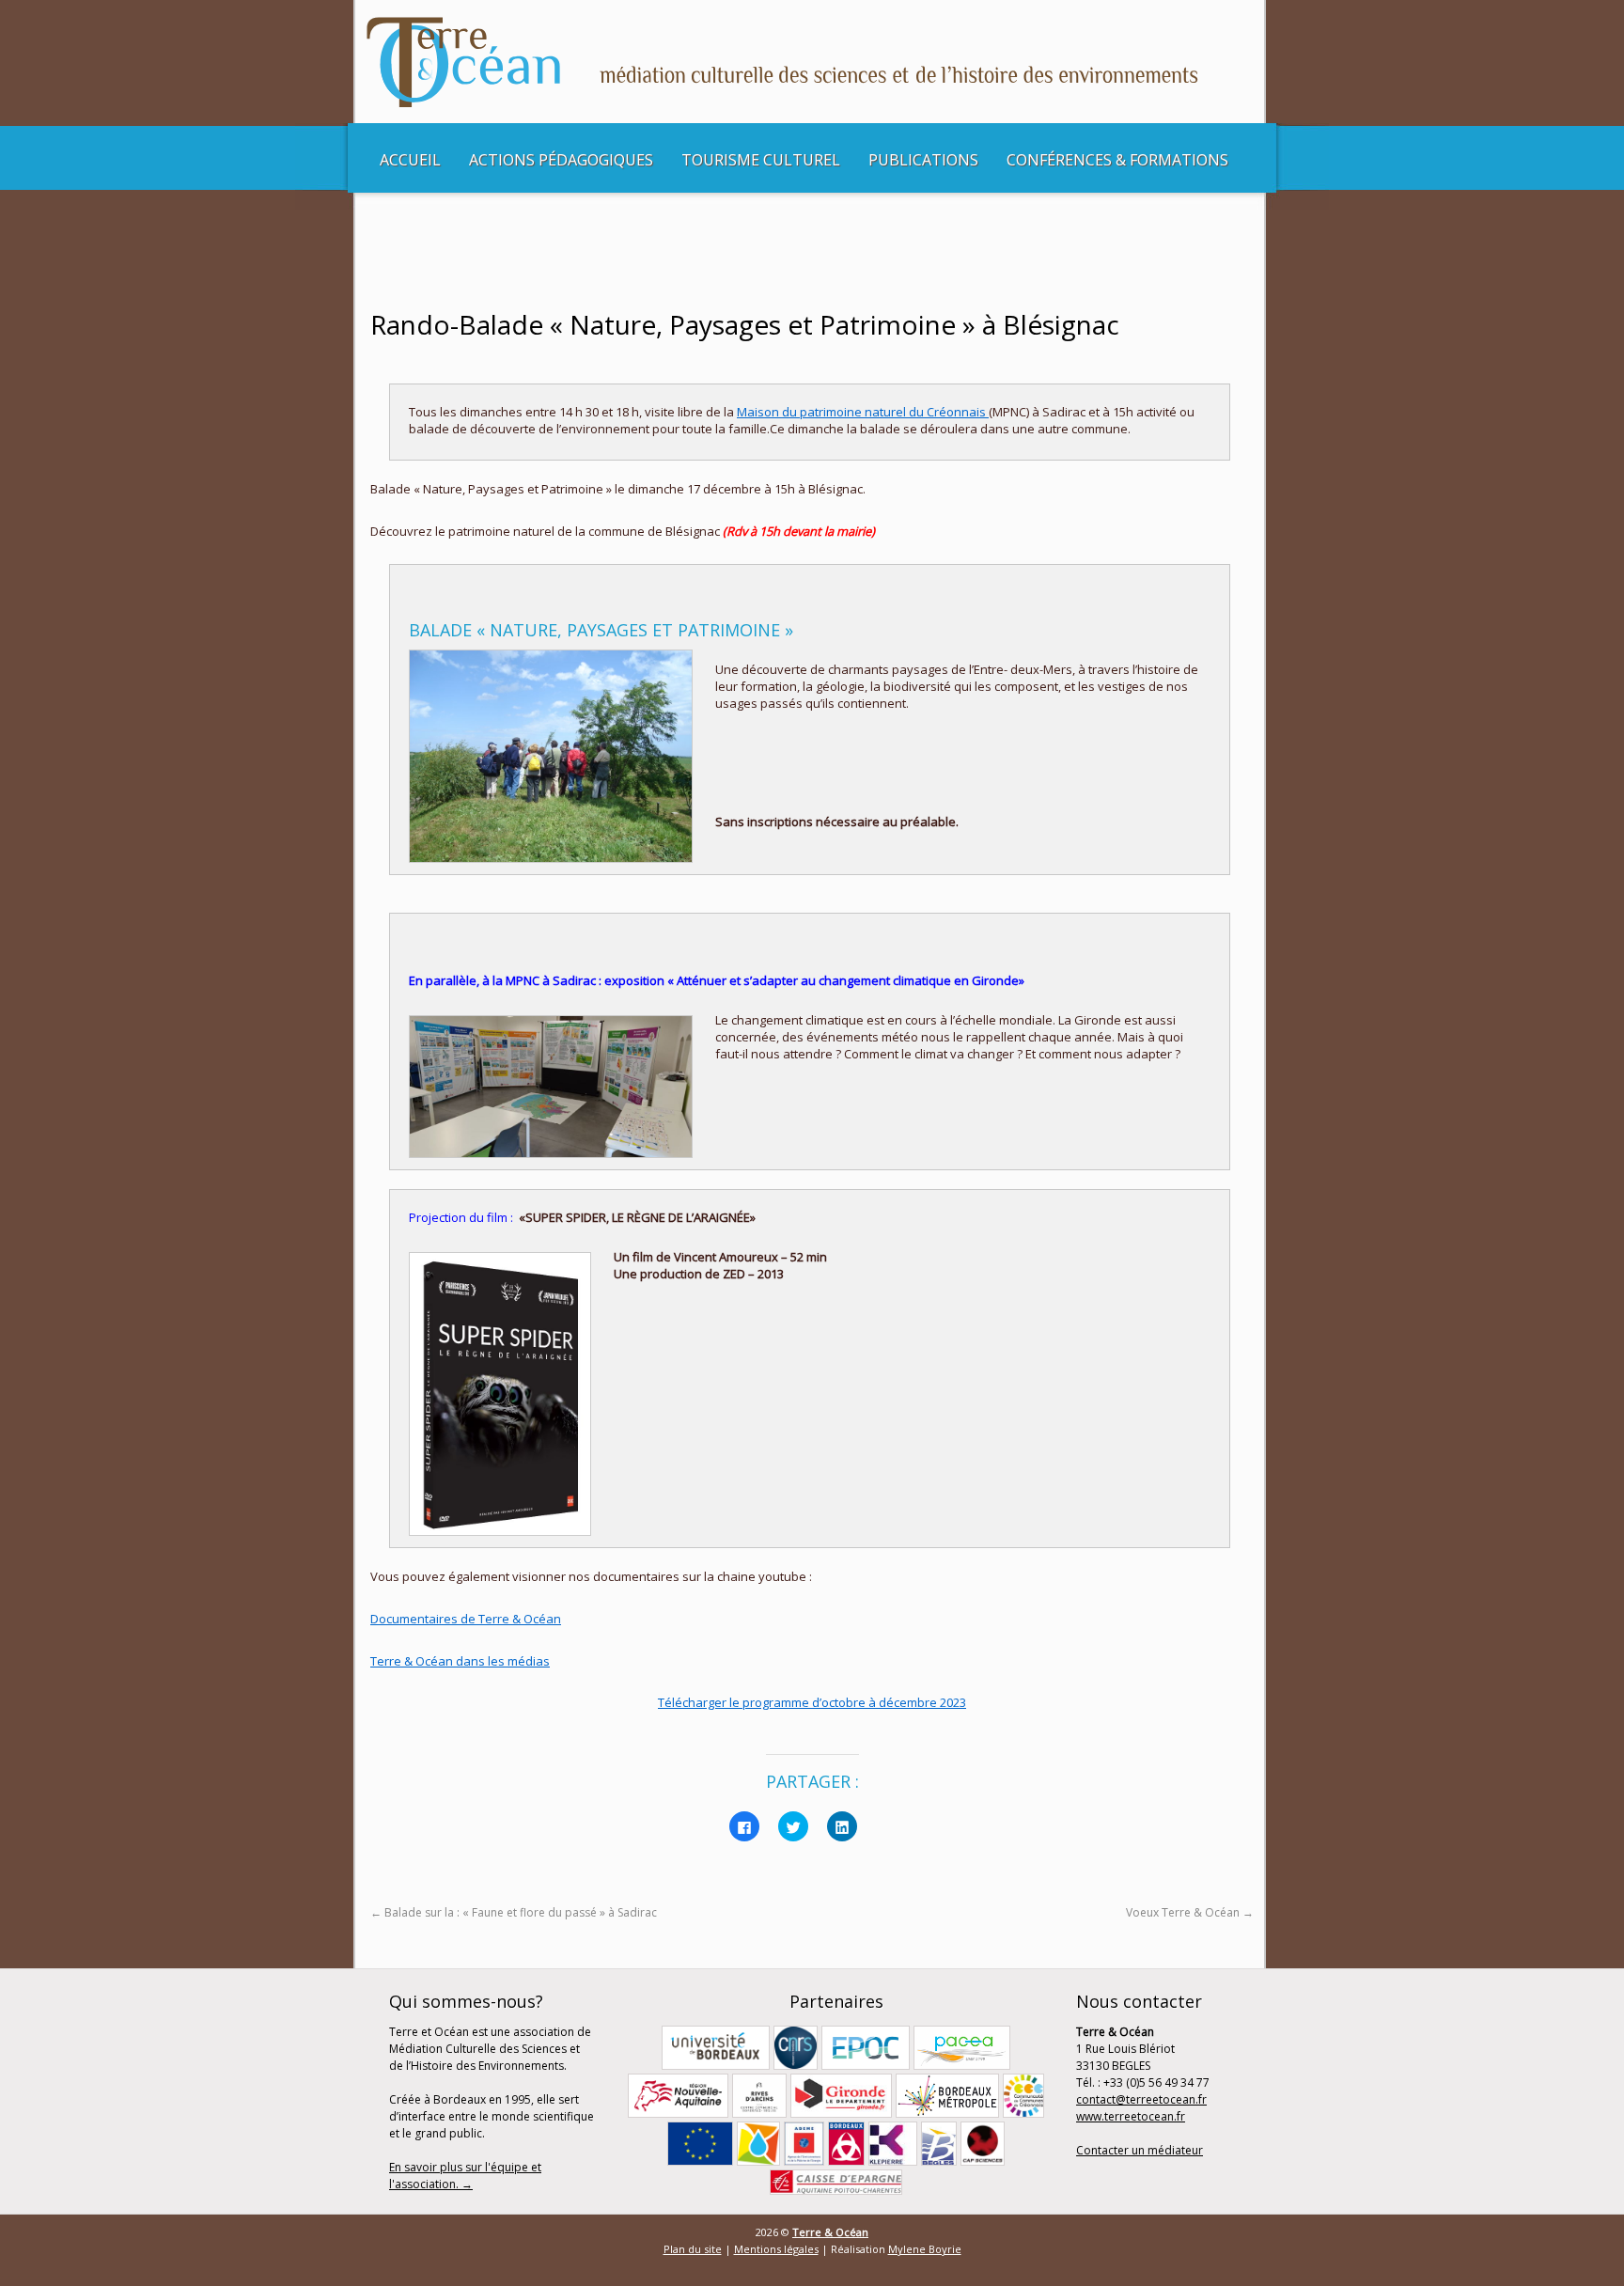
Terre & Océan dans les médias (460, 1661)
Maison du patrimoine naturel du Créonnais (863, 412)
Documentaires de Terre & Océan (466, 1619)
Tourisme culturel (761, 160)
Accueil (410, 160)
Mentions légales (776, 2249)
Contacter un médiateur (1140, 2150)
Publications (923, 160)
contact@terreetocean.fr (1141, 2099)
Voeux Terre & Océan (1190, 1912)
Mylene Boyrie (925, 2249)
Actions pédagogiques (561, 160)
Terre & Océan (830, 2232)
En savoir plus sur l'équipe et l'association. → (465, 2176)
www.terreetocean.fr (1131, 2116)
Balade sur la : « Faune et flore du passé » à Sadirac (514, 1912)
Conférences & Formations (1117, 160)
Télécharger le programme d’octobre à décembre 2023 (812, 1702)
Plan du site (693, 2249)
